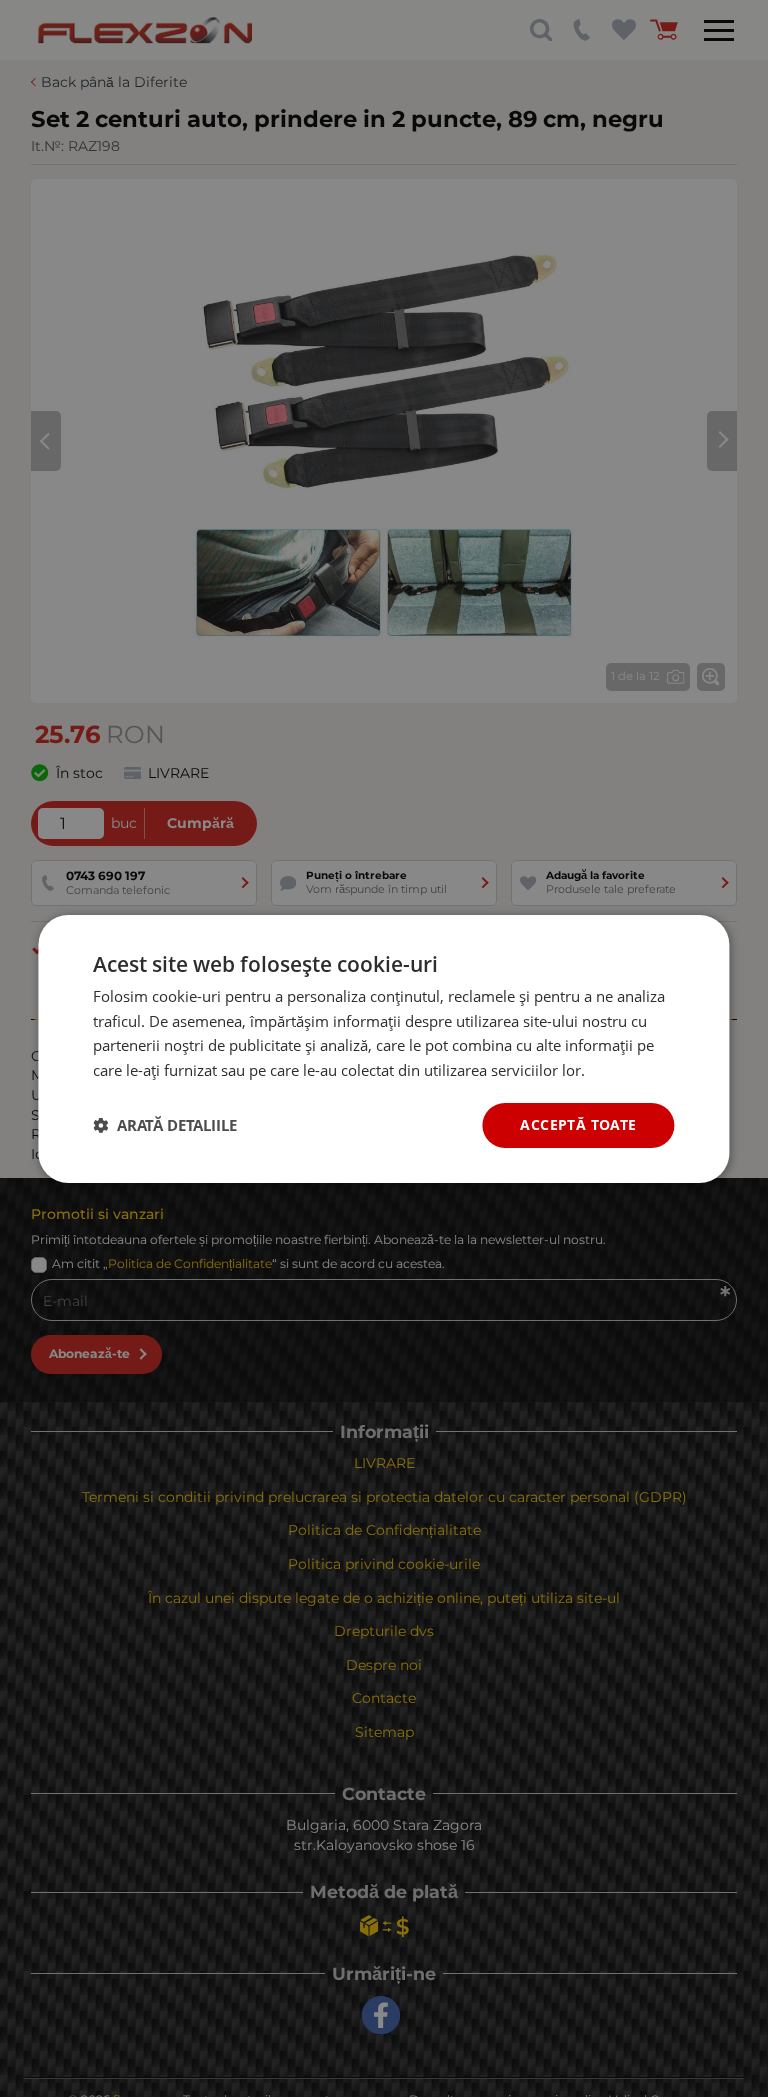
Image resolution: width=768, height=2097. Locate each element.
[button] (165, 1125)
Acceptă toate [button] (578, 1124)
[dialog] (383, 1048)
